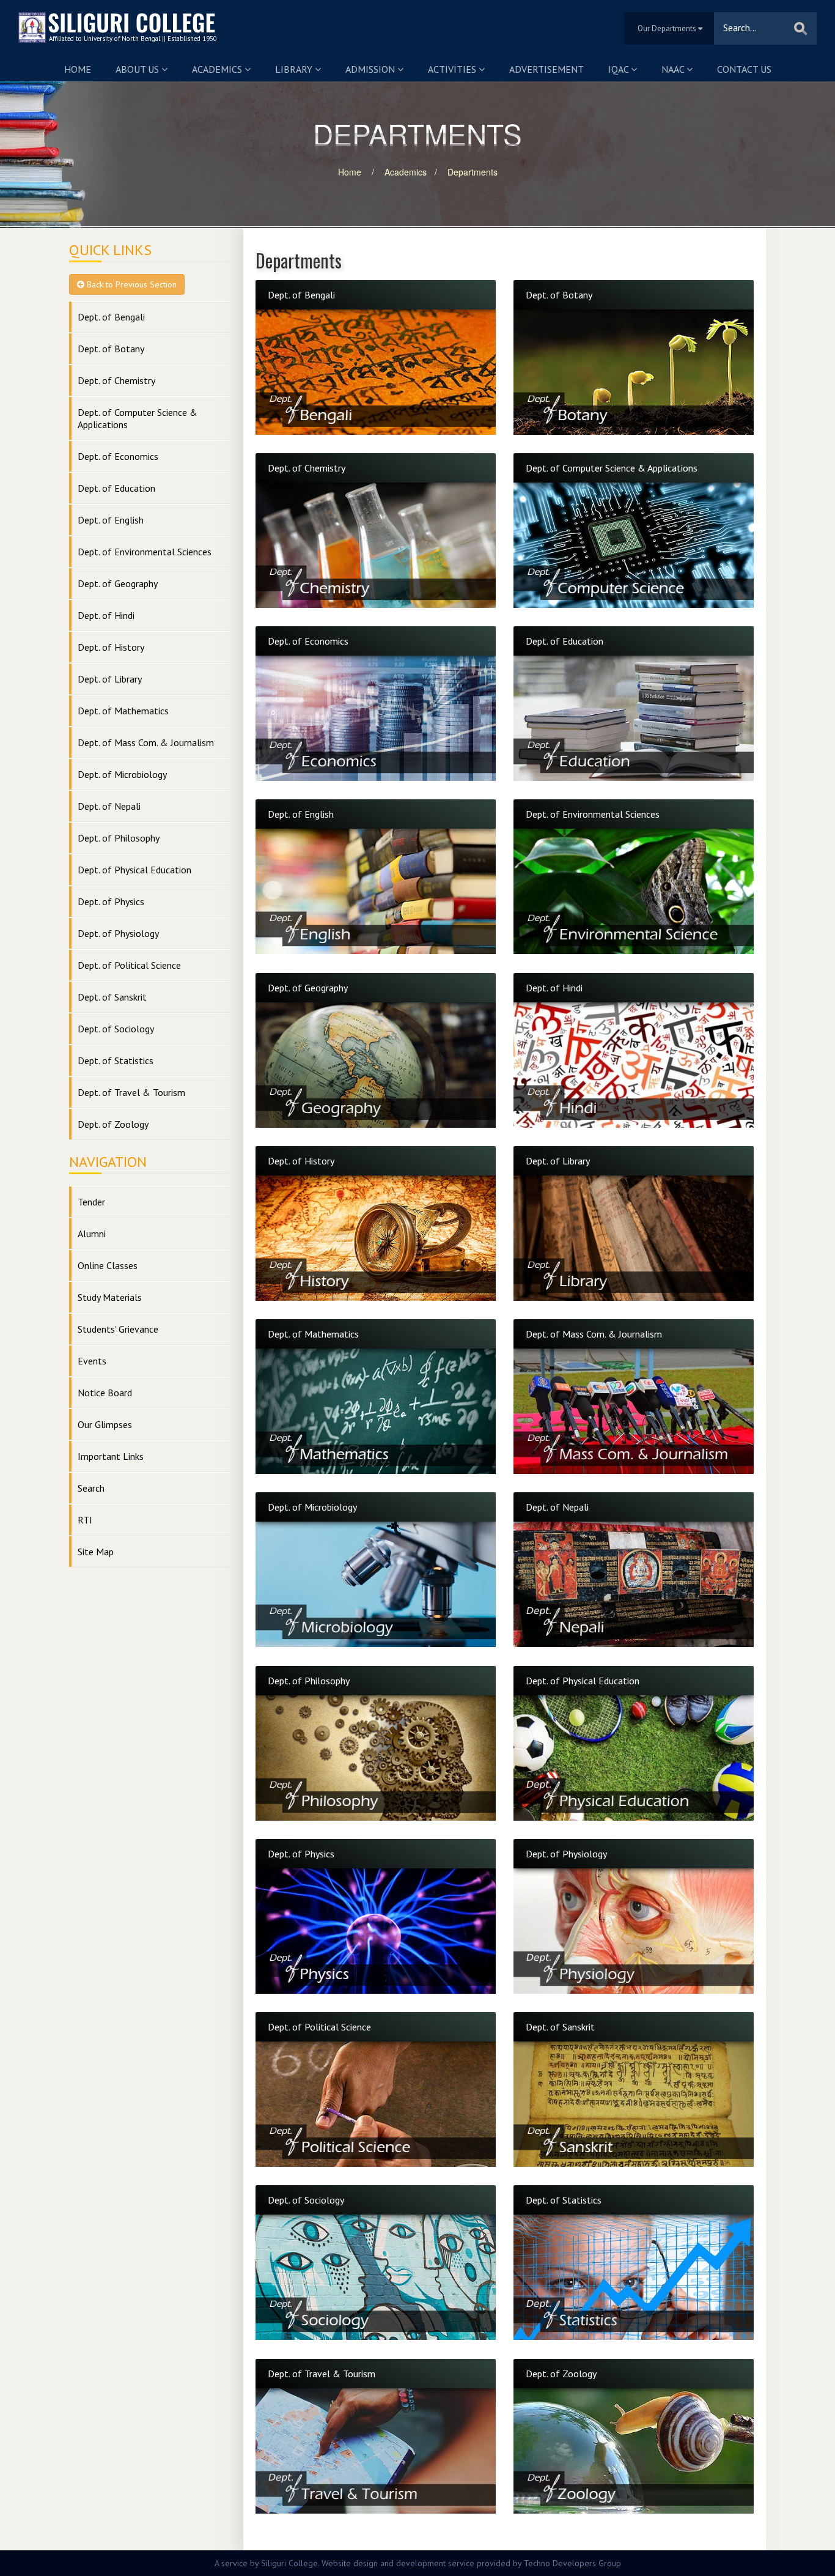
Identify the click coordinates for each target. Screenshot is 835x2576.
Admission (371, 69)
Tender (91, 1202)
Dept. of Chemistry (116, 380)
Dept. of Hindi (106, 615)
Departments (473, 172)
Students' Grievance (118, 1329)
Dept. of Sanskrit (112, 997)
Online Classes (108, 1265)
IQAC (620, 69)
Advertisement (546, 69)
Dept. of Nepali (109, 806)
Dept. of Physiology (118, 933)
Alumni (92, 1234)
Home (78, 69)
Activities (453, 69)
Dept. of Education (116, 488)
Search (91, 1488)
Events (92, 1361)
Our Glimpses (105, 1424)
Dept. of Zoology (113, 1124)
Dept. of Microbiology (122, 774)
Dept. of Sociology (116, 1029)
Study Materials (110, 1297)
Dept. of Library (110, 679)
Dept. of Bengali (111, 317)
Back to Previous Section (131, 284)
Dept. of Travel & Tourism (131, 1092)
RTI (85, 1520)
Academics (218, 69)
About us (138, 69)
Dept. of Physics (111, 901)
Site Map (96, 1552)
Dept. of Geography (118, 583)
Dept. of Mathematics (123, 711)
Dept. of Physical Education (134, 870)
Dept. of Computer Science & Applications (138, 418)
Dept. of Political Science (129, 965)
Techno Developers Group (572, 2563)
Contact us (744, 69)
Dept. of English (111, 520)
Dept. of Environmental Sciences (145, 552)
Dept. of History (111, 647)
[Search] (801, 28)
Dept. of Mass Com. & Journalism (146, 742)
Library (295, 69)
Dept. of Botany (111, 349)
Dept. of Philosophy (119, 838)
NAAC (674, 69)
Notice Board (105, 1393)
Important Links (111, 1456)
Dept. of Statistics (116, 1060)
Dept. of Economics (118, 456)
